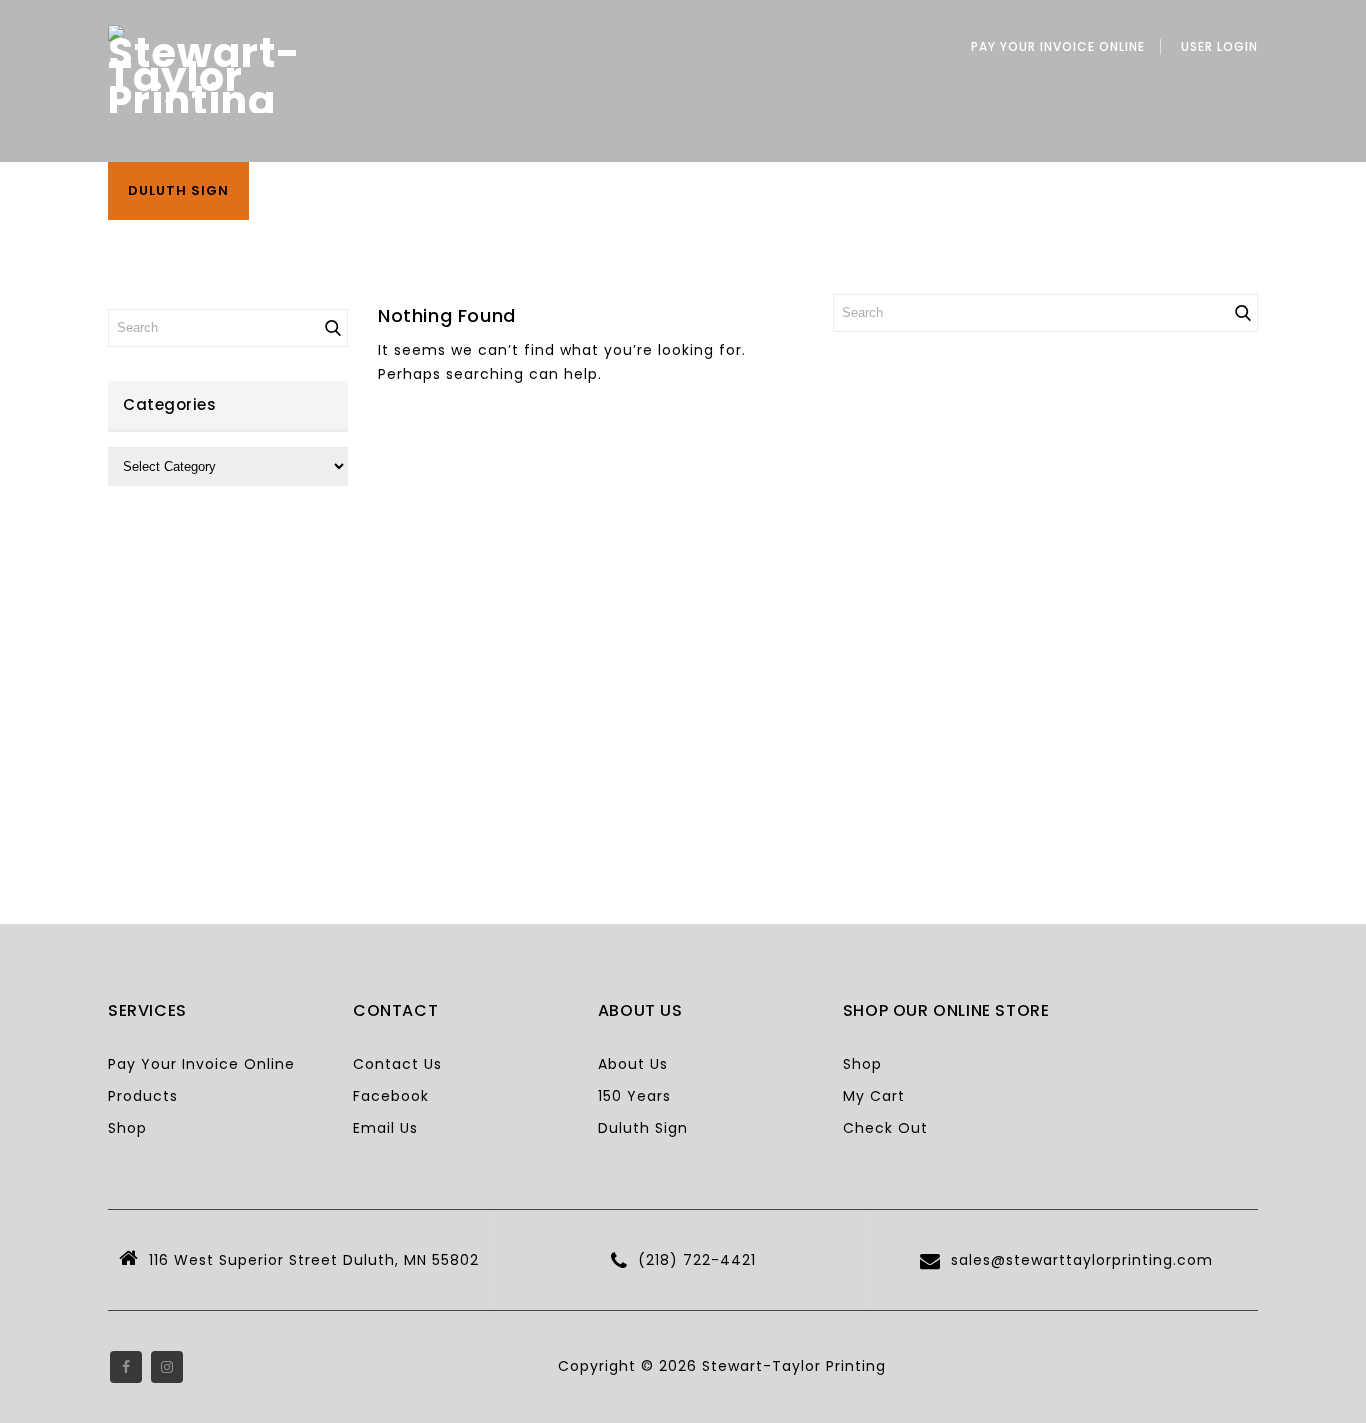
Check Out (885, 1128)
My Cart (874, 1096)
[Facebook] (126, 1367)
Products (143, 1096)
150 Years (634, 1096)
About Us (633, 1064)
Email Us (385, 1128)
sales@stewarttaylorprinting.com (1082, 1260)
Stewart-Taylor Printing (794, 1366)
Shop (127, 1128)
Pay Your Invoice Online (1058, 47)
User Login (1219, 47)
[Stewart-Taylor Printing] (204, 69)
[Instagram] (167, 1367)
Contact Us (397, 1064)
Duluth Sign (178, 190)
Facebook (391, 1096)
